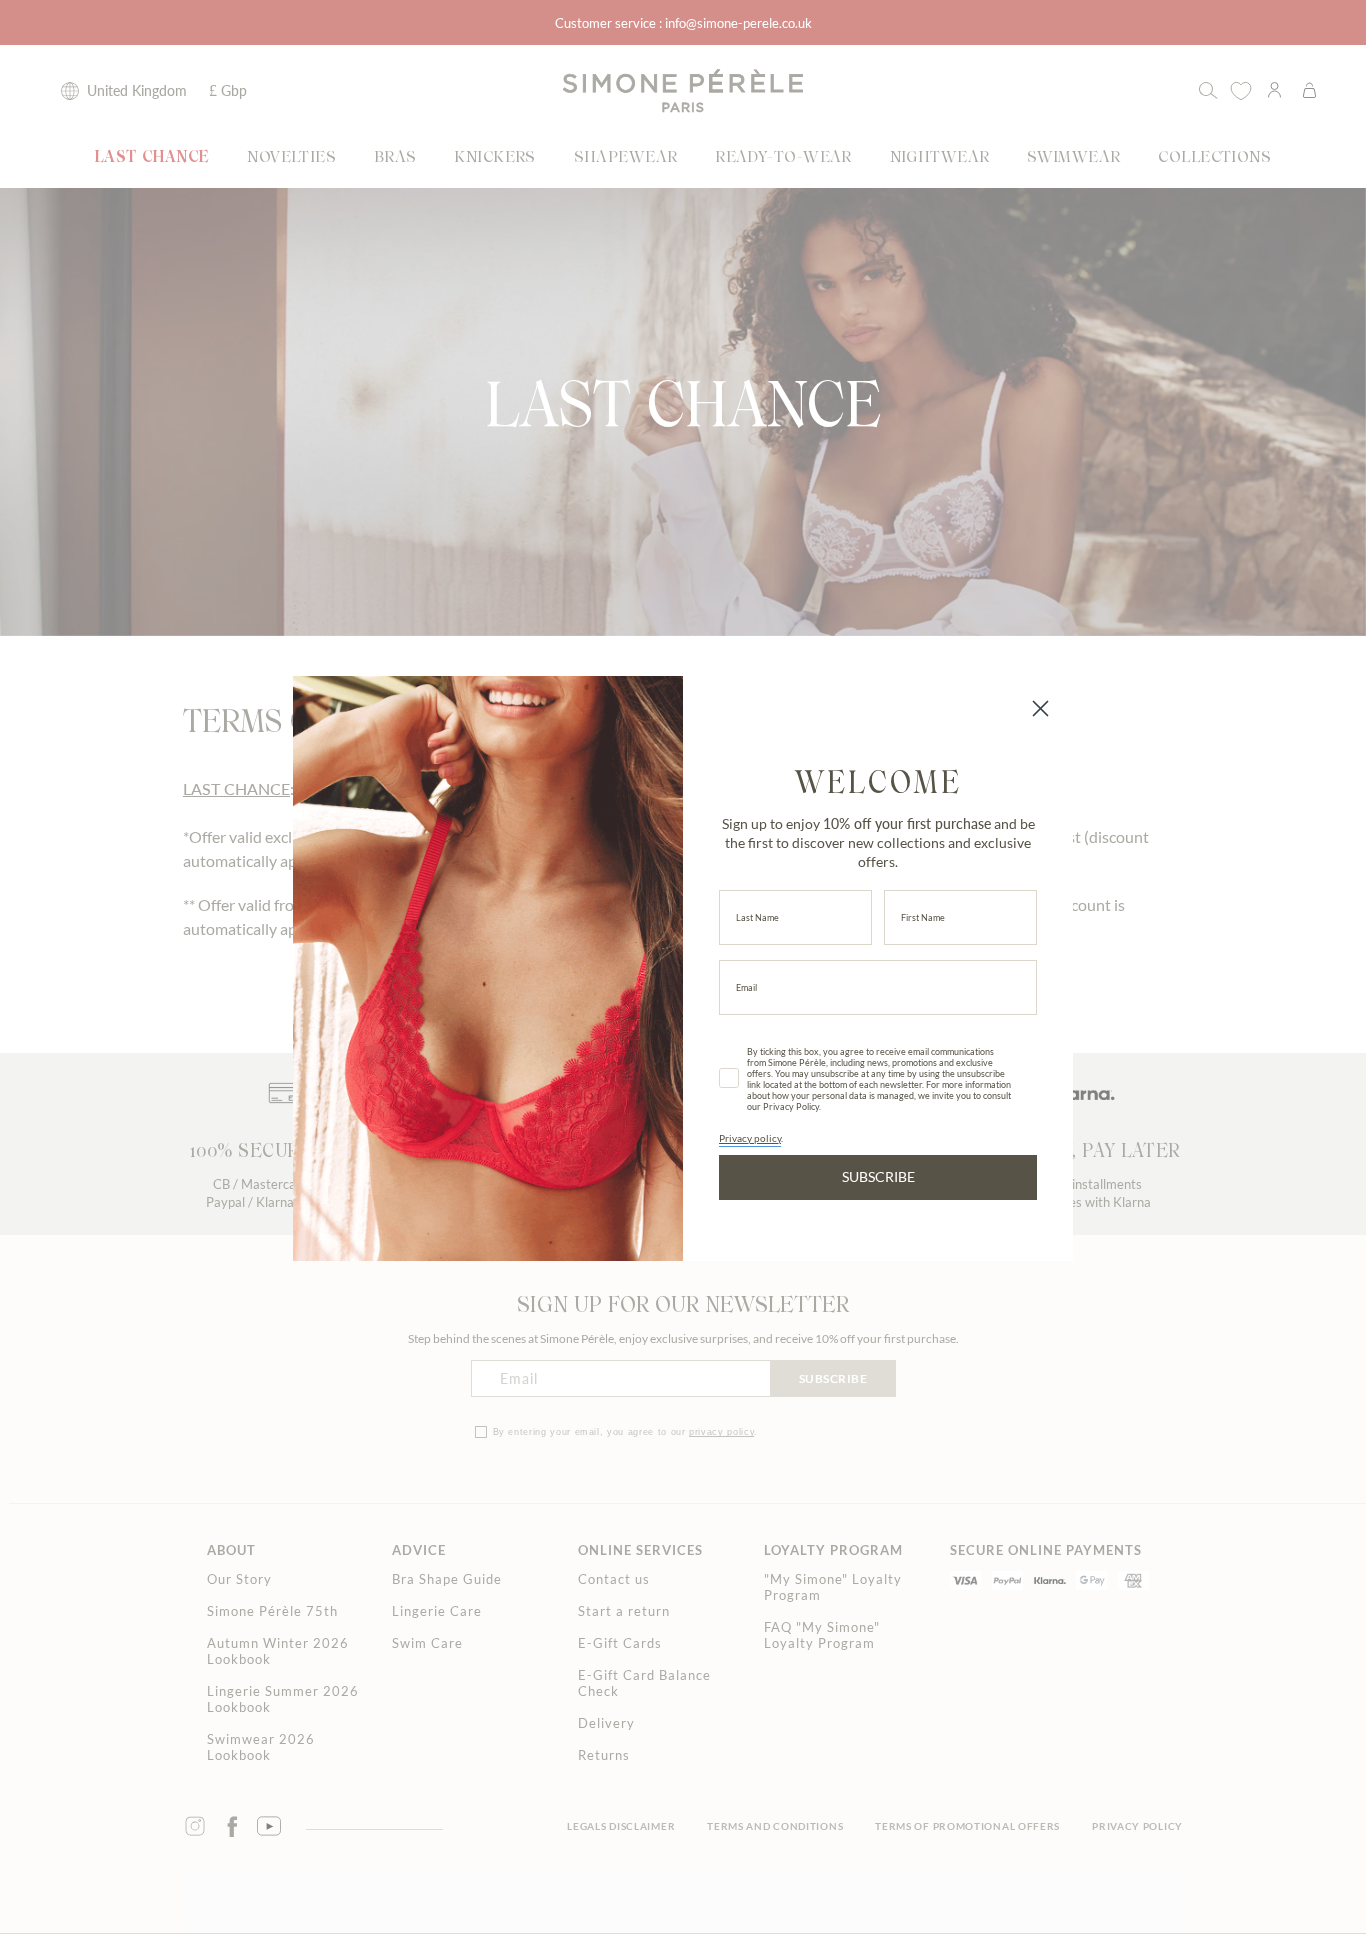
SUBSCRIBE (878, 1176)
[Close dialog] (1040, 708)
